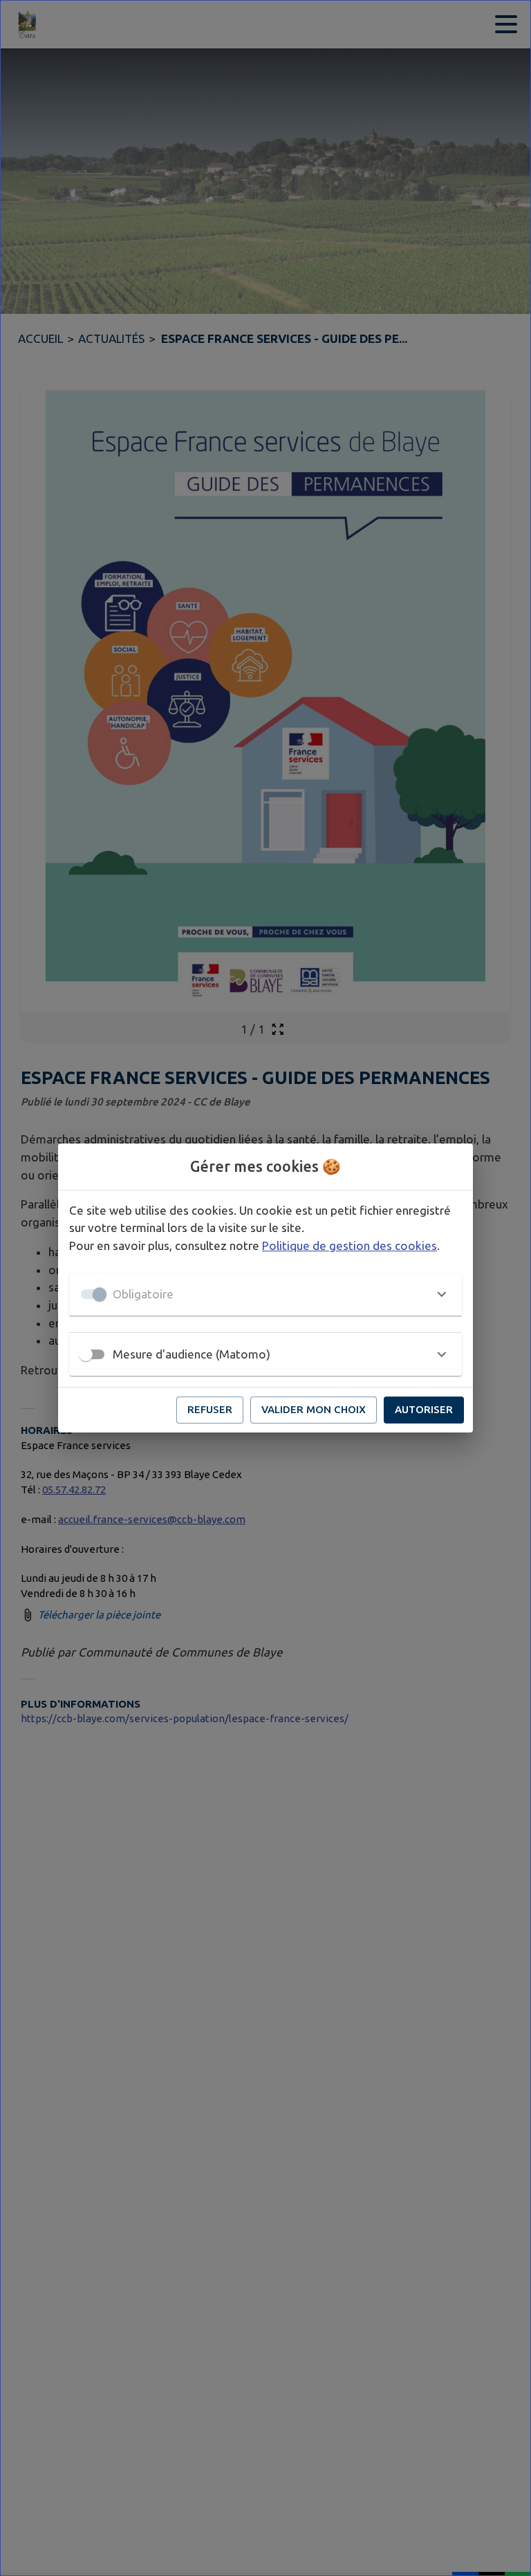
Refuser (210, 1409)
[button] (265, 1294)
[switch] (86, 1354)
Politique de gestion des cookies (350, 1245)
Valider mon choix (314, 1409)
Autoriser (424, 1409)
